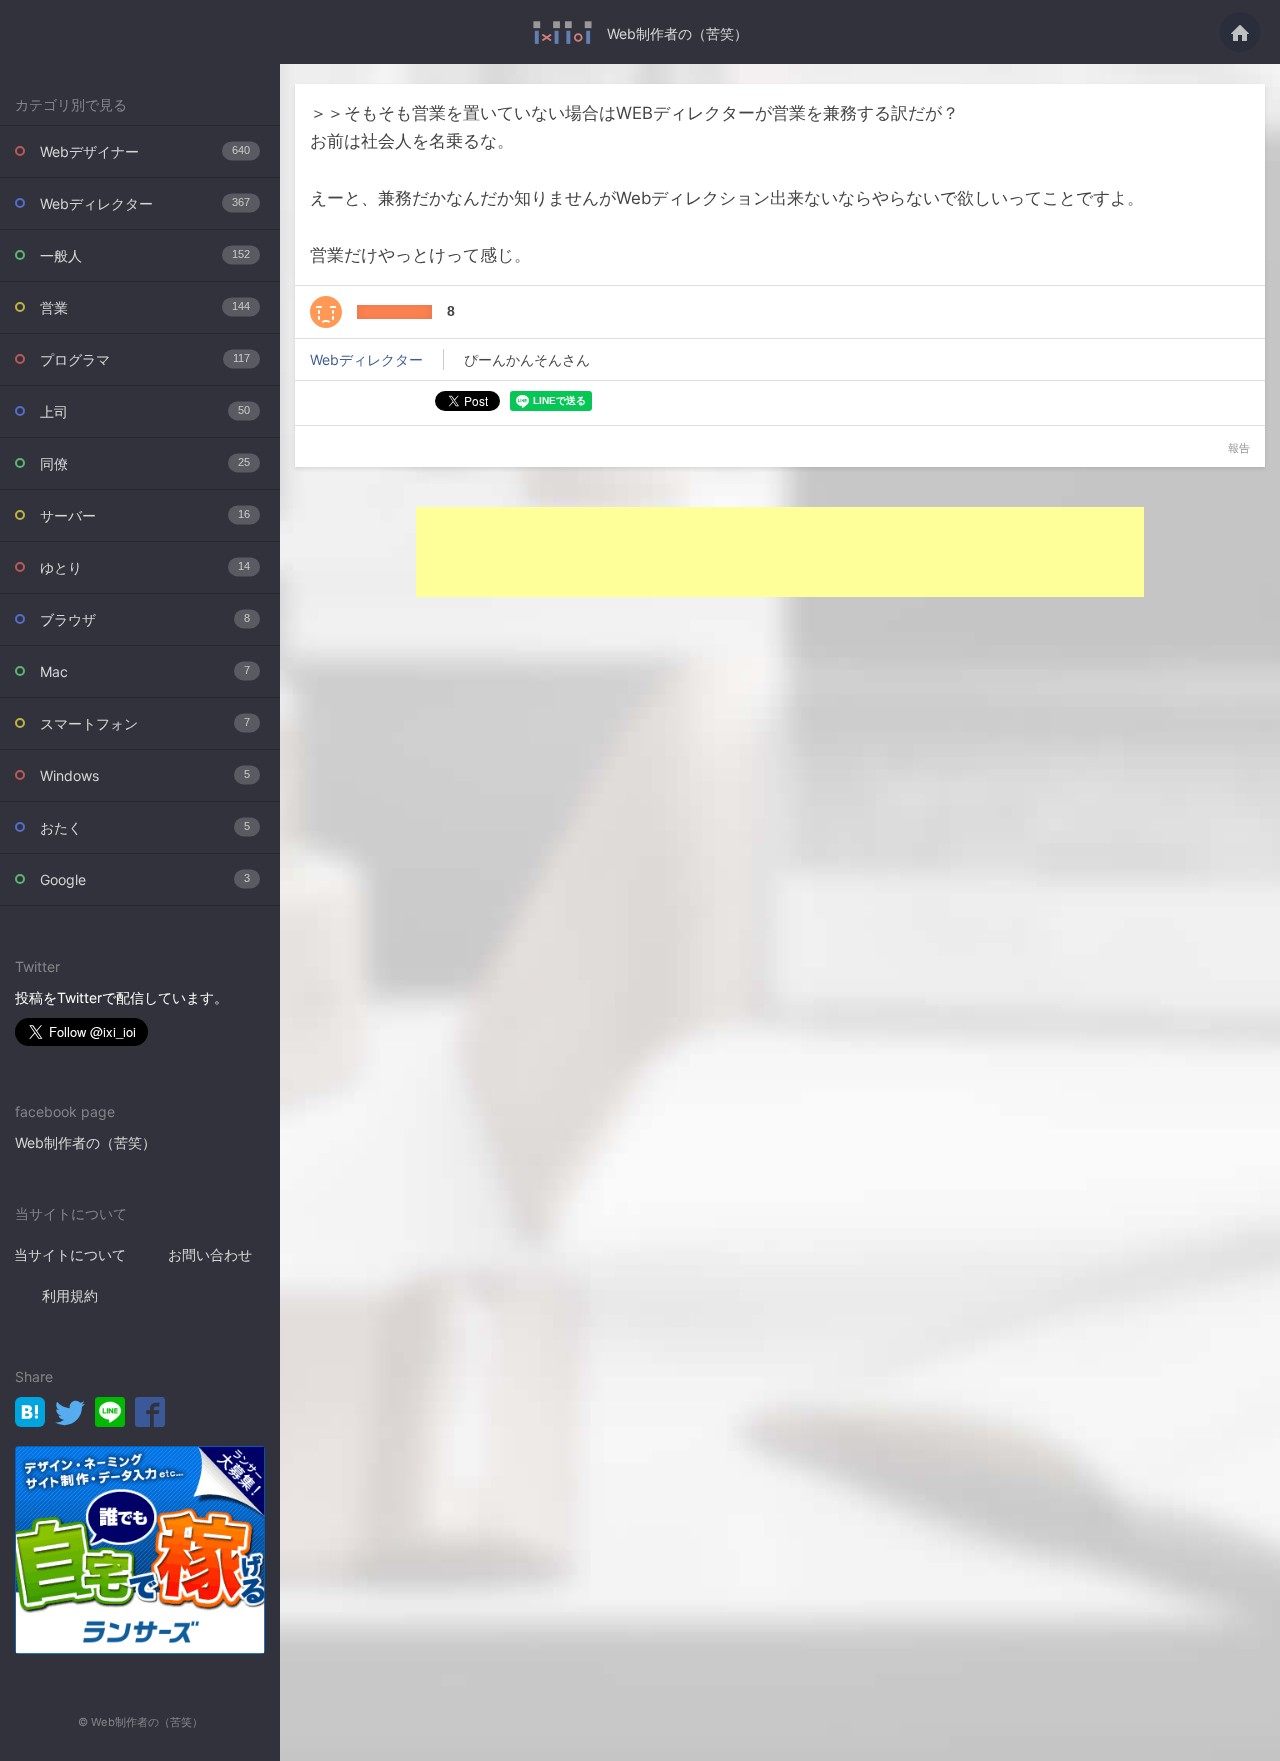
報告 (1239, 448)
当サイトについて (70, 1254)
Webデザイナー (145, 151)
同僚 (145, 463)
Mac (145, 671)
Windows (145, 775)
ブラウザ (145, 619)
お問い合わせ (210, 1254)
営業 (145, 307)
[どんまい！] (326, 312)
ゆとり (145, 567)
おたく (145, 827)
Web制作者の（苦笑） (677, 33)
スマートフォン (145, 723)
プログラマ (145, 359)
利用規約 (70, 1295)
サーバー (145, 515)
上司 (145, 411)
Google (145, 879)
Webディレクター (145, 203)
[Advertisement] (780, 552)
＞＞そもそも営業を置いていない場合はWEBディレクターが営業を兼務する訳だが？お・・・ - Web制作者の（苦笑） (562, 32)
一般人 (145, 255)
